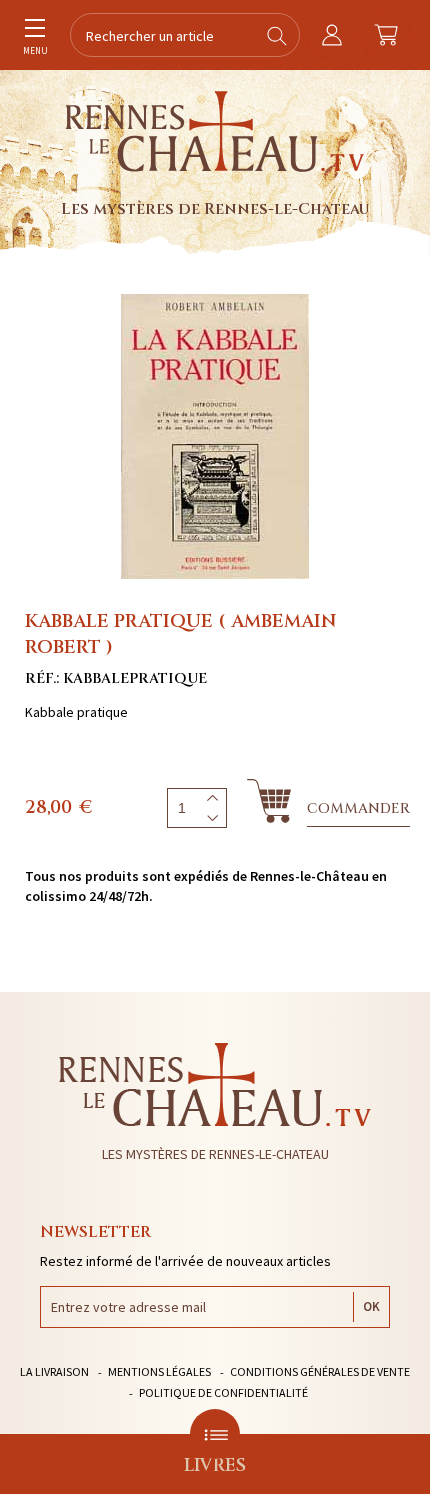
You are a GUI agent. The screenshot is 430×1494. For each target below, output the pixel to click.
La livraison (54, 1371)
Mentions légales (159, 1371)
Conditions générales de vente (320, 1371)
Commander (358, 808)
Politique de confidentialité (223, 1392)
